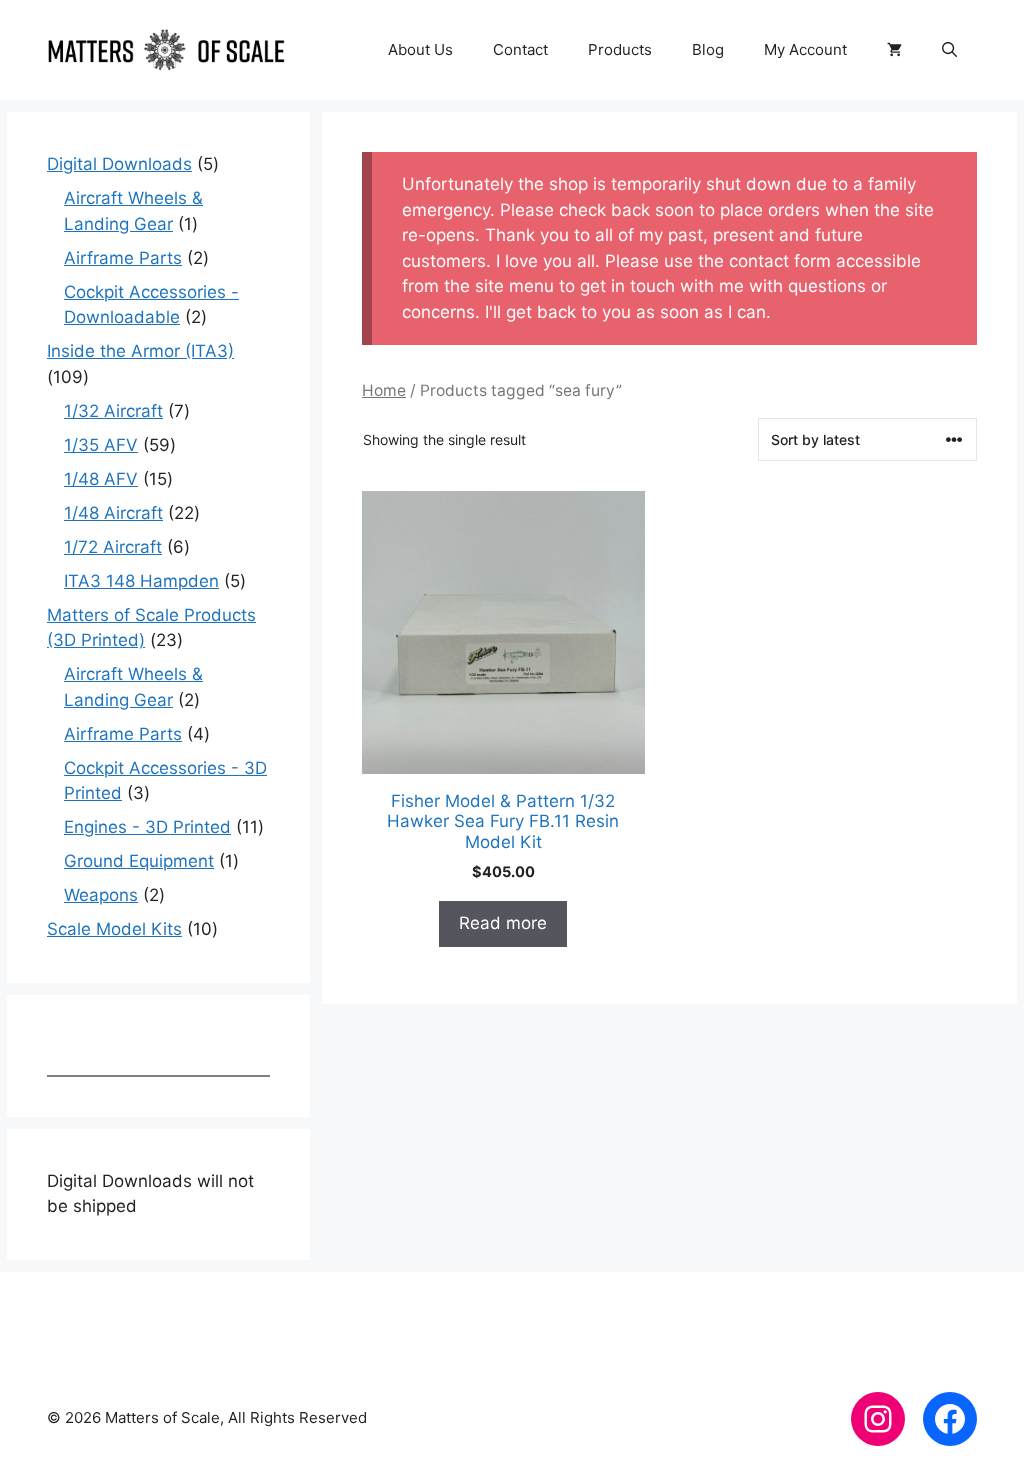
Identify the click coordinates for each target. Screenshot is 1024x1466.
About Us (420, 49)
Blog (708, 49)
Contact (520, 49)
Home (384, 390)
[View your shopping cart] (894, 50)
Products (620, 49)
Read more (503, 923)
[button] (949, 50)
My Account (805, 49)
